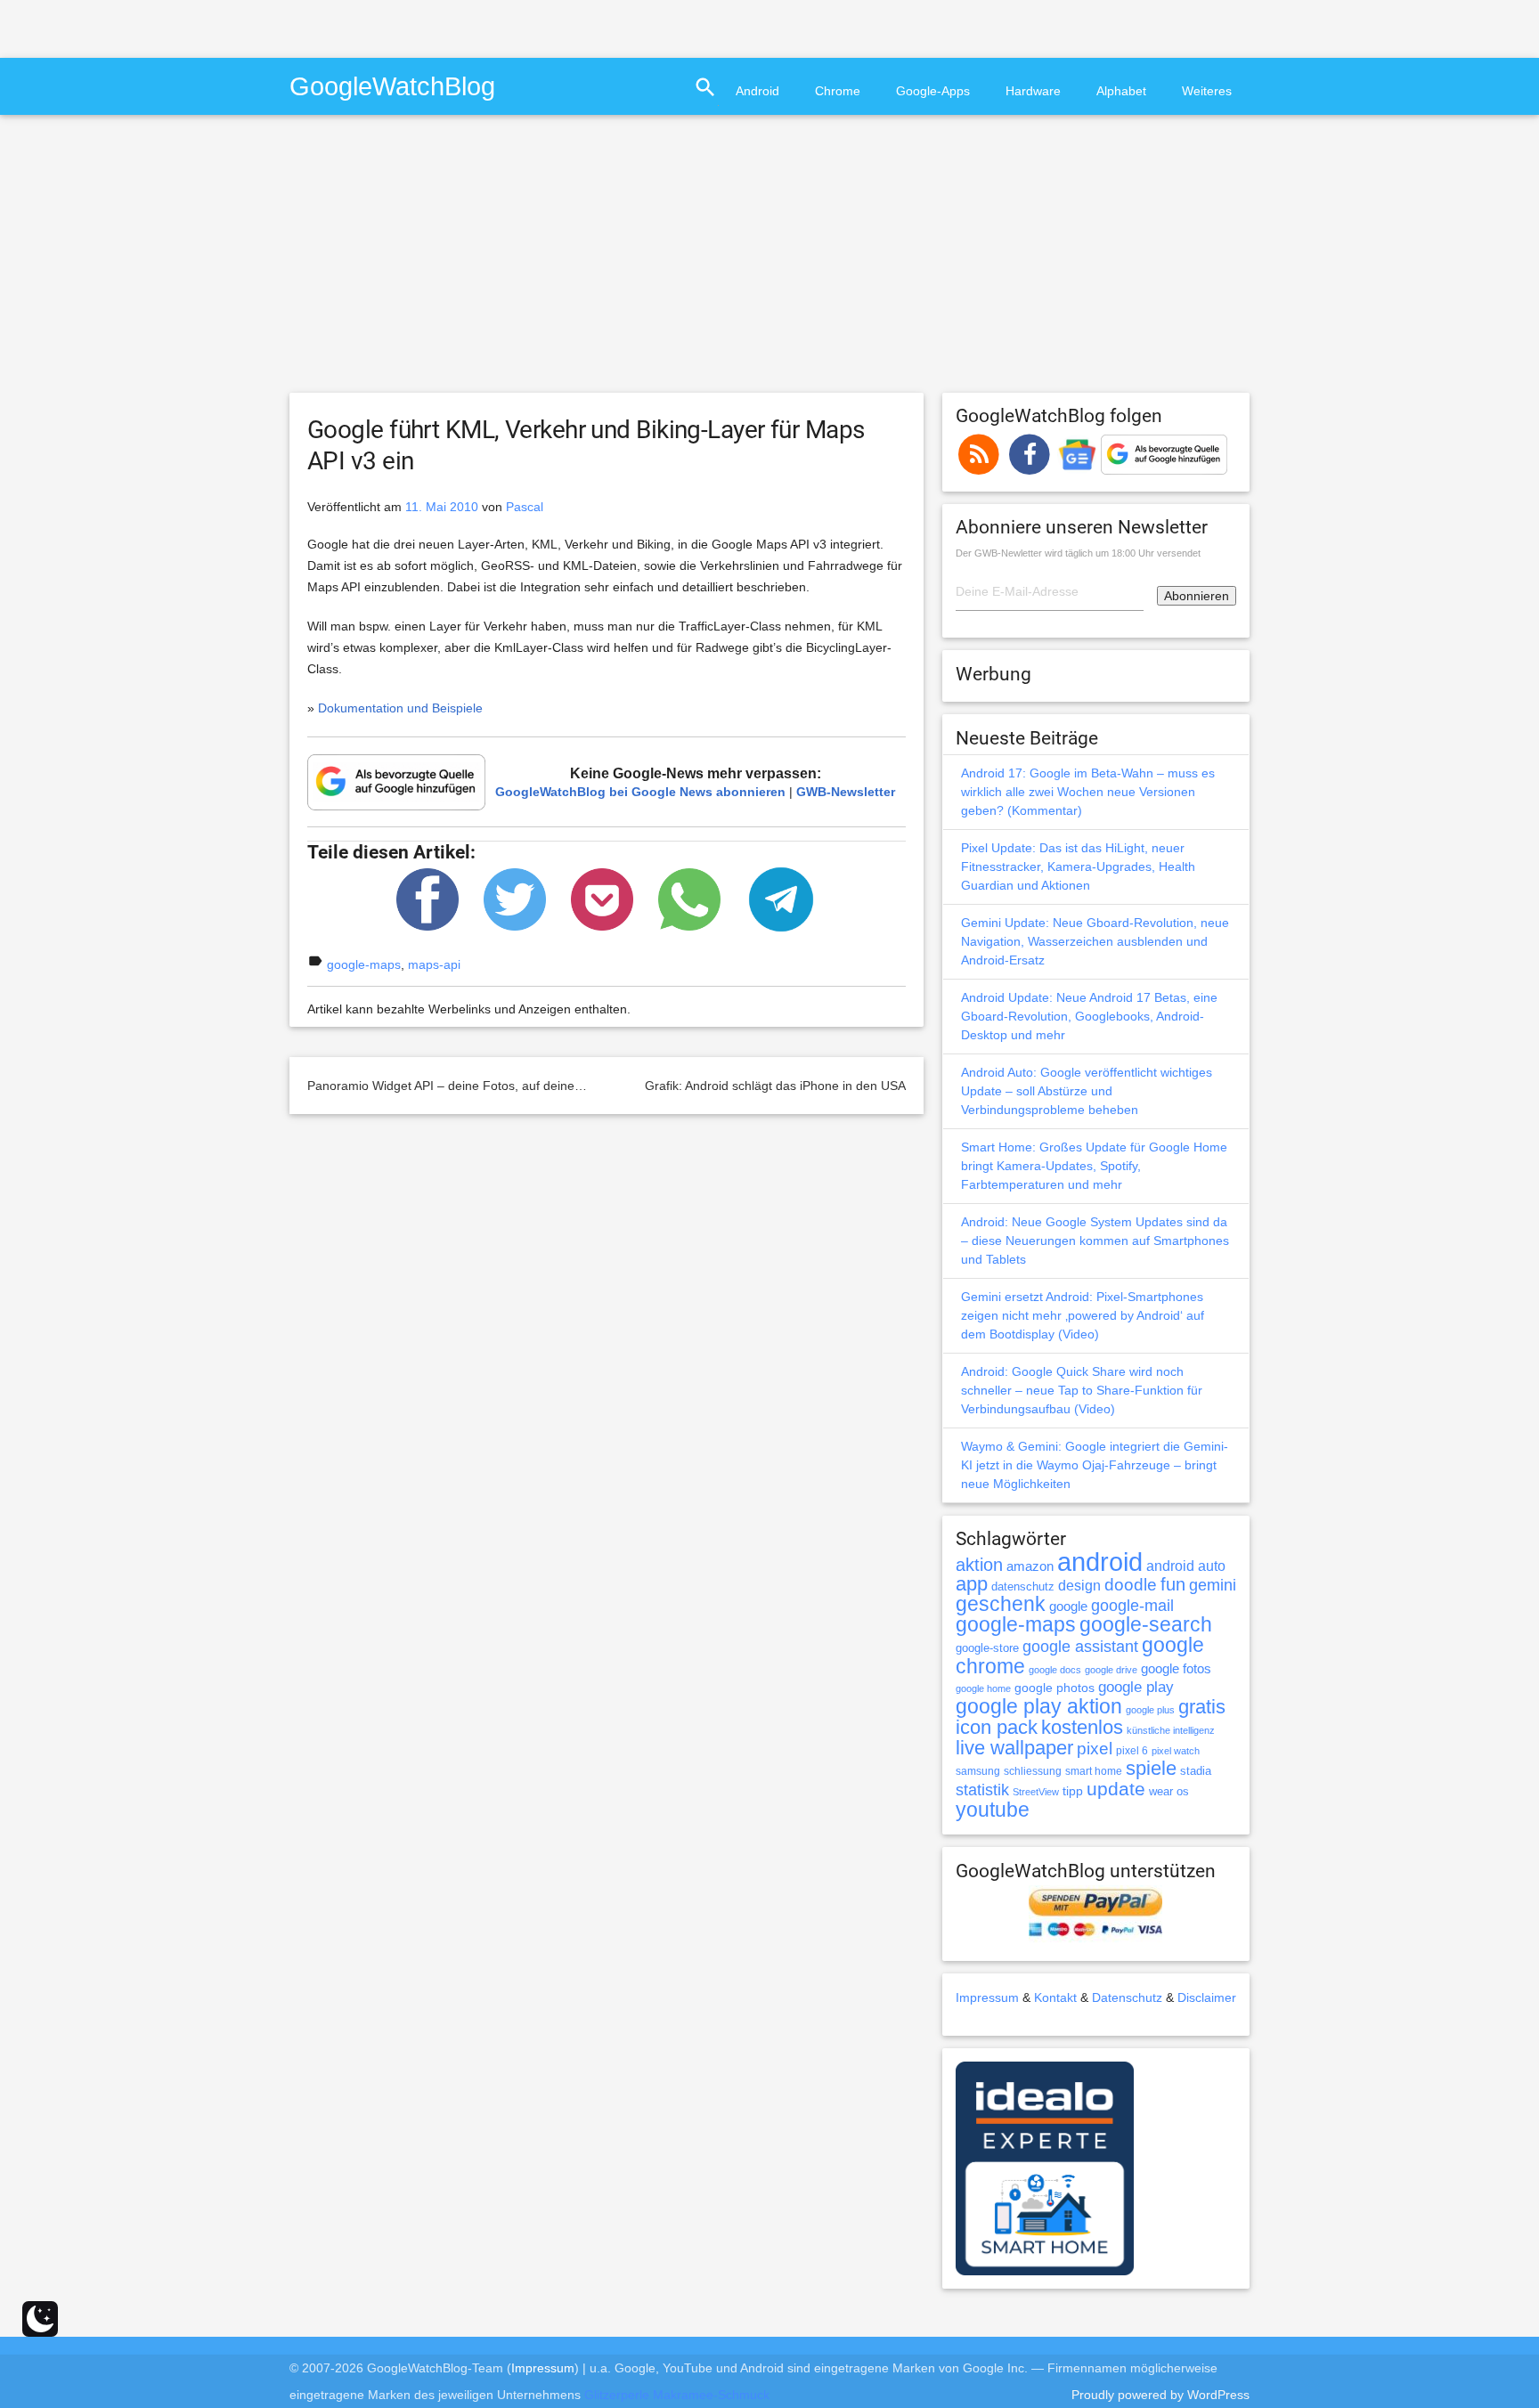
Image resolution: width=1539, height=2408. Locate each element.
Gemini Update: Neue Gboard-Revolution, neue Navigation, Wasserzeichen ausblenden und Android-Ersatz (1095, 941)
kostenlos (1082, 1727)
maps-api (434, 964)
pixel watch (1176, 1751)
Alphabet (1121, 91)
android (1100, 1562)
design (1079, 1585)
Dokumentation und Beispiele (400, 708)
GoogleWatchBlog (392, 86)
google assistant (1080, 1647)
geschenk (1001, 1604)
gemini (1213, 1585)
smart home (1094, 1771)
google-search (1146, 1625)
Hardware (1033, 91)
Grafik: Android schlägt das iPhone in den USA (775, 1086)
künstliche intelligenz (1171, 1730)
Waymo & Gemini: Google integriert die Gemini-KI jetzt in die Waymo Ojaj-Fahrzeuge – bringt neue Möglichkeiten (1095, 1465)
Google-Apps (933, 91)
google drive (1111, 1670)
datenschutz (1023, 1586)
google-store (987, 1648)
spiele (1151, 1768)
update (1116, 1789)
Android (757, 91)
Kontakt (1055, 1997)
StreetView (1036, 1792)
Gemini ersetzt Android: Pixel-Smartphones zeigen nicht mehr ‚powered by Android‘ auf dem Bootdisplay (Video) (1083, 1315)
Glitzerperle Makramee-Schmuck (677, 2395)
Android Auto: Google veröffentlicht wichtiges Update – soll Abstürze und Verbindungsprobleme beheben (1087, 1091)
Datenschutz (1127, 1997)
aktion (979, 1565)
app (972, 1584)
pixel (1095, 1748)
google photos (1054, 1688)
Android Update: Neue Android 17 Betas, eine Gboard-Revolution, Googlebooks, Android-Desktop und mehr (1089, 1016)
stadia (1196, 1771)
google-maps (364, 964)
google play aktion (1039, 1706)
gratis (1202, 1707)
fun (1173, 1584)
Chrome (838, 91)
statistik (982, 1790)
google (1068, 1607)
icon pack (997, 1727)
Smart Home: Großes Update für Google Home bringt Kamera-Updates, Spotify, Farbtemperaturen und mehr (1094, 1166)
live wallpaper (1014, 1748)
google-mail (1132, 1606)
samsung (978, 1771)
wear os (1169, 1791)
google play (1136, 1687)
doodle (1131, 1584)
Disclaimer (1207, 1997)
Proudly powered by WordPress (1160, 2395)
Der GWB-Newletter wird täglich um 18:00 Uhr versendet (1078, 553)
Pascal (525, 507)
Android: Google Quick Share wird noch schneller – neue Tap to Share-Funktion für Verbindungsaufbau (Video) (1082, 1390)
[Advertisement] (208, 27)
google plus (1150, 1710)
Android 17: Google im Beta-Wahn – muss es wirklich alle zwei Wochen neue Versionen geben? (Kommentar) (1088, 792)
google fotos (1176, 1668)
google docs (1055, 1670)
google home (983, 1688)
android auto (1186, 1566)
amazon (1030, 1566)
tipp (1073, 1791)
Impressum (987, 1997)
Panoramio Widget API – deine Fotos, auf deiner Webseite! (473, 1086)
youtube (993, 1810)
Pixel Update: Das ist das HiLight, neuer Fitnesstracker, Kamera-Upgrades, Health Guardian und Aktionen (1078, 866)
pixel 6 (1132, 1751)
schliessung (1033, 1771)
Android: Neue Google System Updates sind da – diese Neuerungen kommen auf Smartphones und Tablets (1095, 1241)
